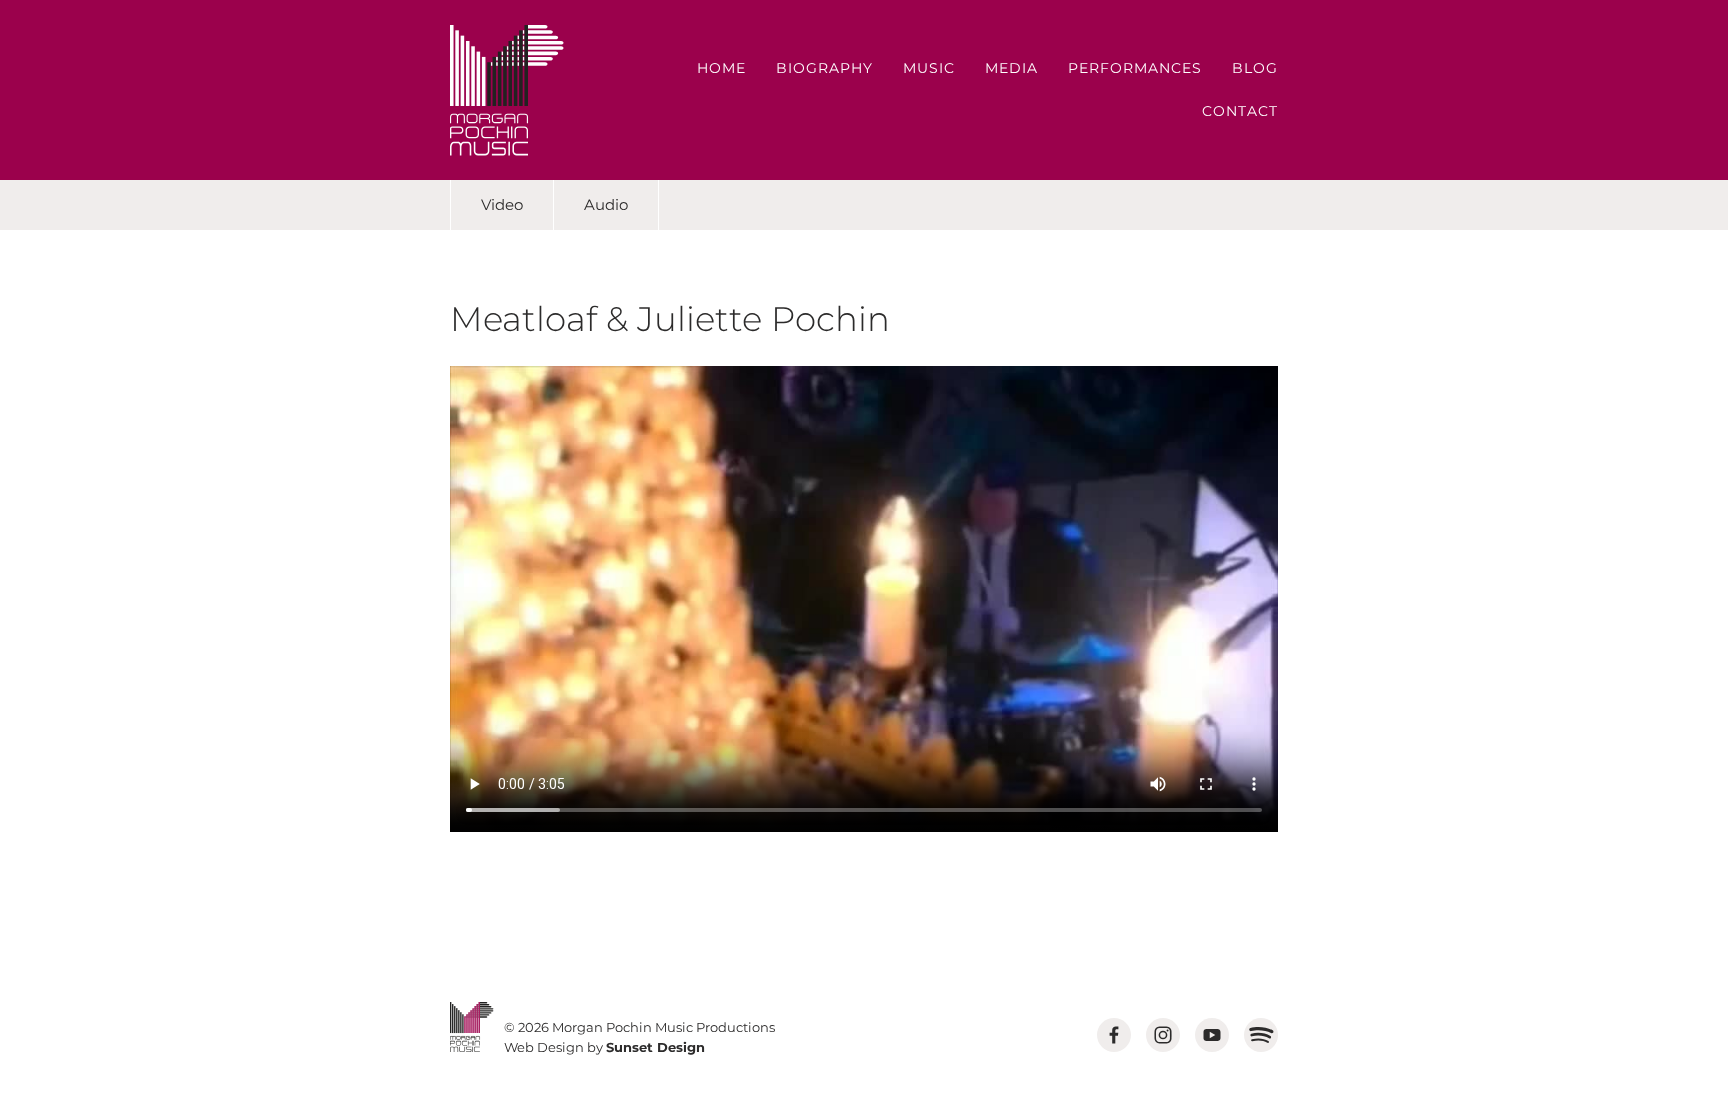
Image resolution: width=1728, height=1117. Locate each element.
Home (721, 68)
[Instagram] (1163, 1035)
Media (1011, 68)
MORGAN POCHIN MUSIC (507, 90)
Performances (1135, 68)
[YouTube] (1212, 1035)
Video (502, 204)
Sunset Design (655, 1047)
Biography (824, 68)
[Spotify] (1261, 1035)
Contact (1240, 111)
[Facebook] (1114, 1035)
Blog (1255, 68)
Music (929, 68)
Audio (606, 204)
